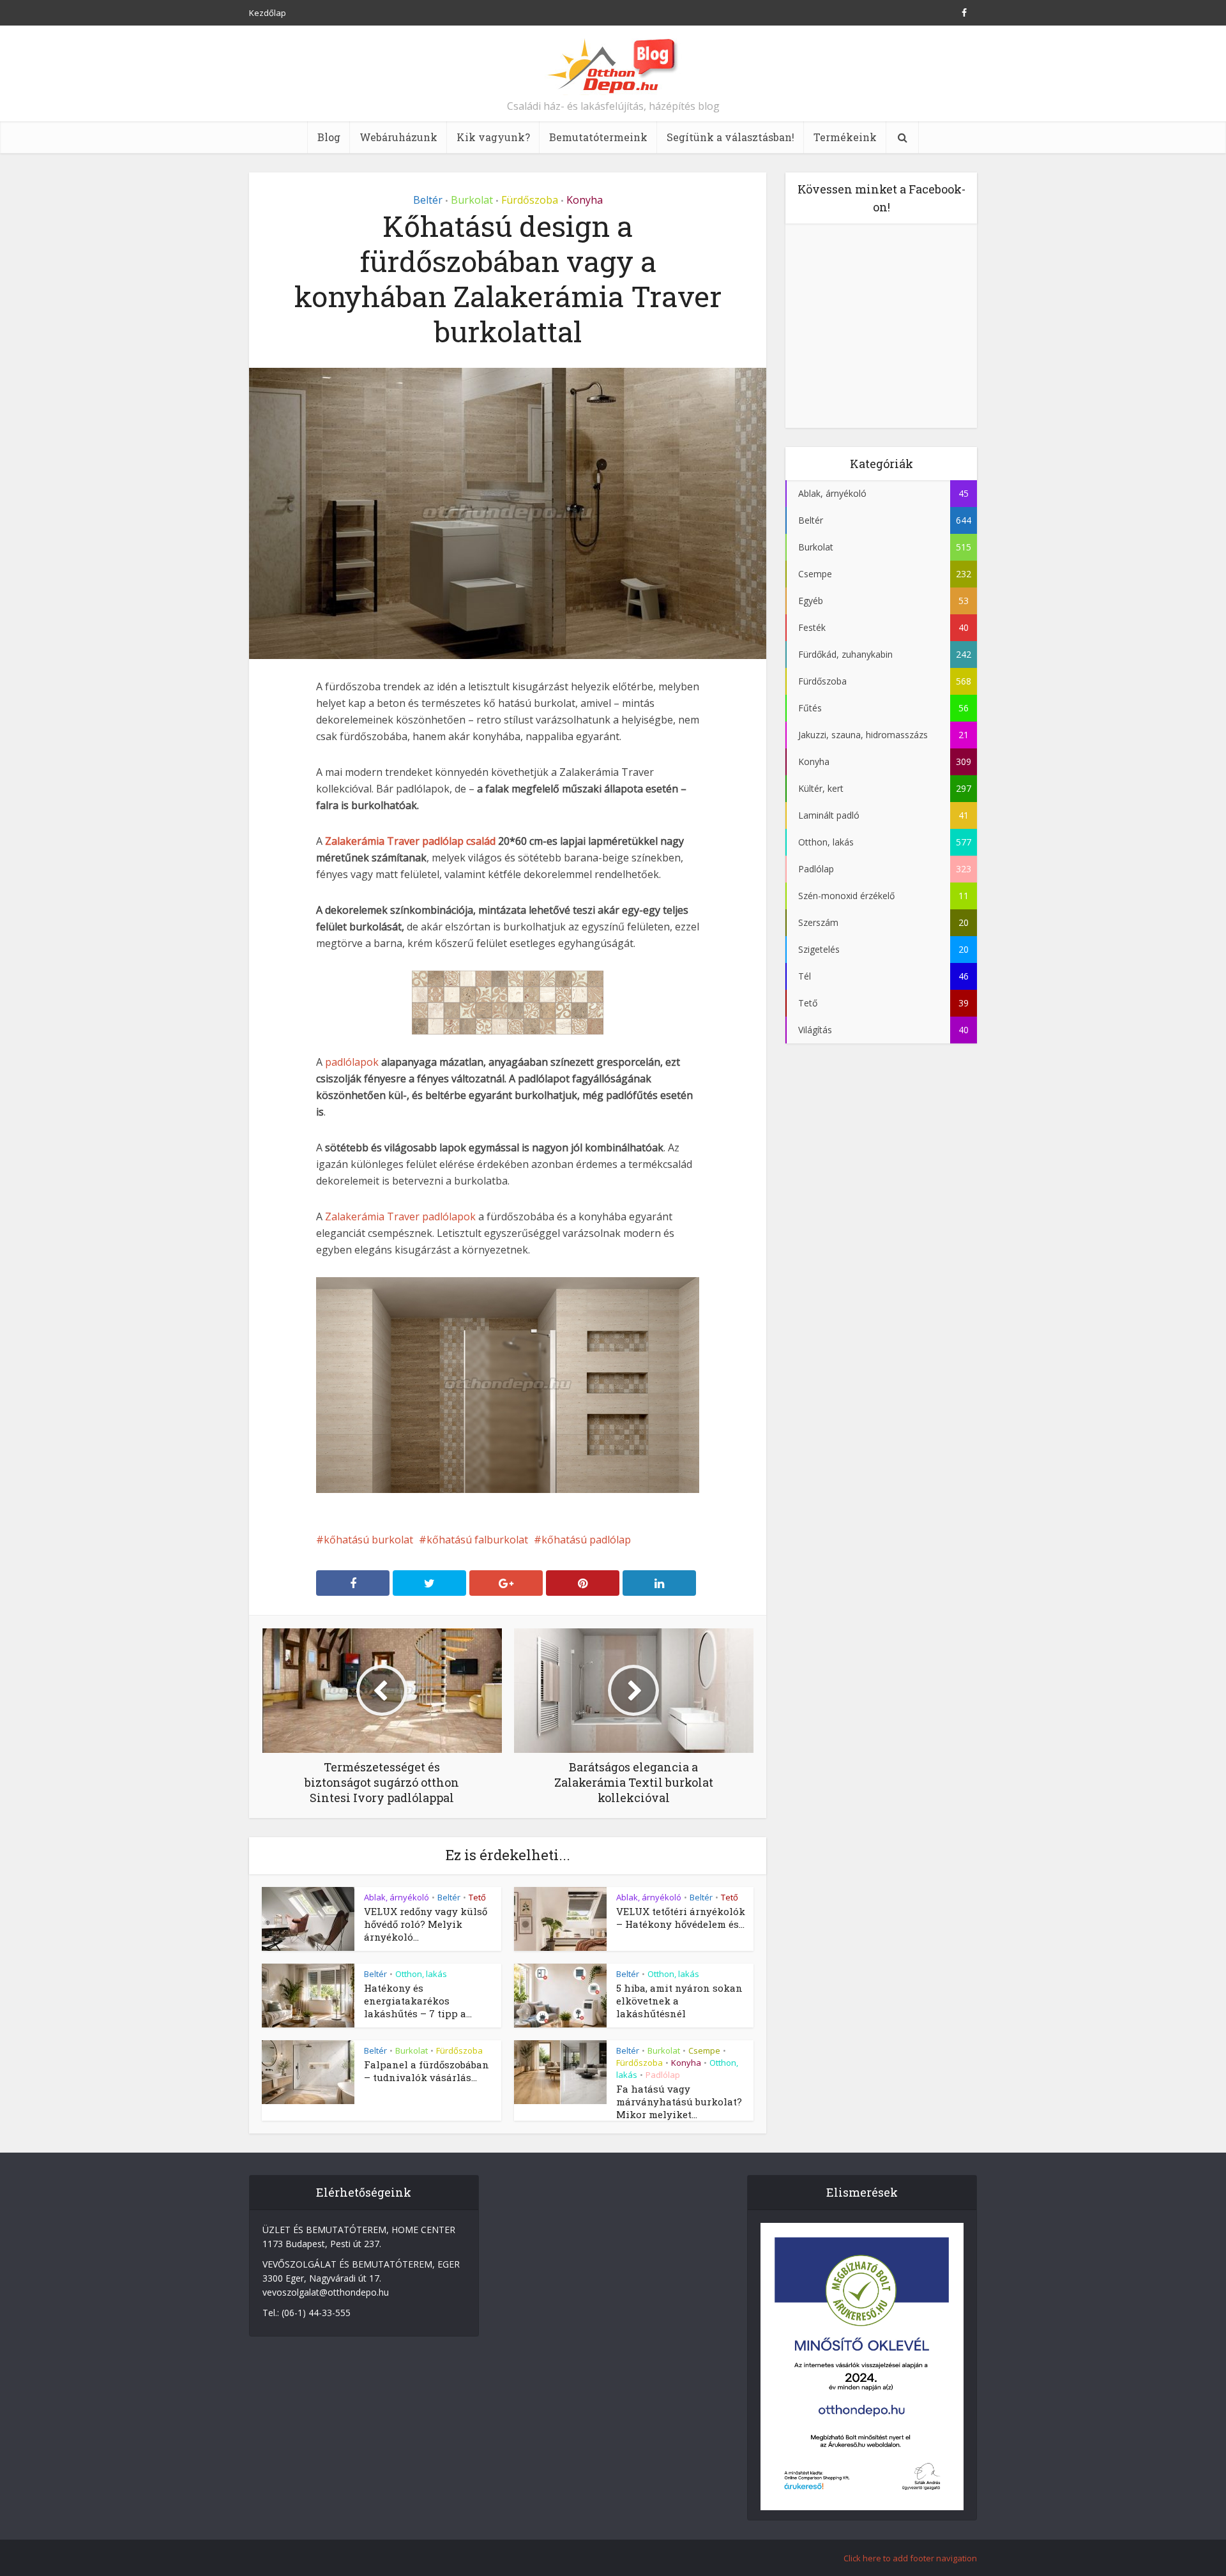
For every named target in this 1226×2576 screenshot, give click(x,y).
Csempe (704, 2050)
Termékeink (845, 137)
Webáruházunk (398, 137)
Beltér (428, 200)
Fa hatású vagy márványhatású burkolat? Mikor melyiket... (679, 2102)
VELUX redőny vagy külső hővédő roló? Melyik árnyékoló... (426, 1924)
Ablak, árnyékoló (397, 1897)
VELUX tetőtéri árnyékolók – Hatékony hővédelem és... (681, 1918)
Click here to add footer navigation (910, 2558)
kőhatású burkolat (368, 1540)
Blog (329, 137)
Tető (477, 1897)
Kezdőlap (268, 13)
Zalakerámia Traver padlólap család (410, 841)
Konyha (585, 200)
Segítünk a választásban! (730, 137)
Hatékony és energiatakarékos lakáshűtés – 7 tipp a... (418, 2001)
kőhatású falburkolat (477, 1540)
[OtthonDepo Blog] (613, 65)
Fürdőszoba (530, 200)
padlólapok (353, 1062)
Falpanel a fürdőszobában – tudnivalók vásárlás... (427, 2071)
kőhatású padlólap (586, 1540)
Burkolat (472, 200)
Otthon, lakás (421, 1974)
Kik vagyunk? (493, 137)
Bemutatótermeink (598, 137)
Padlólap (663, 2075)
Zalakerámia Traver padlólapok (400, 1216)
